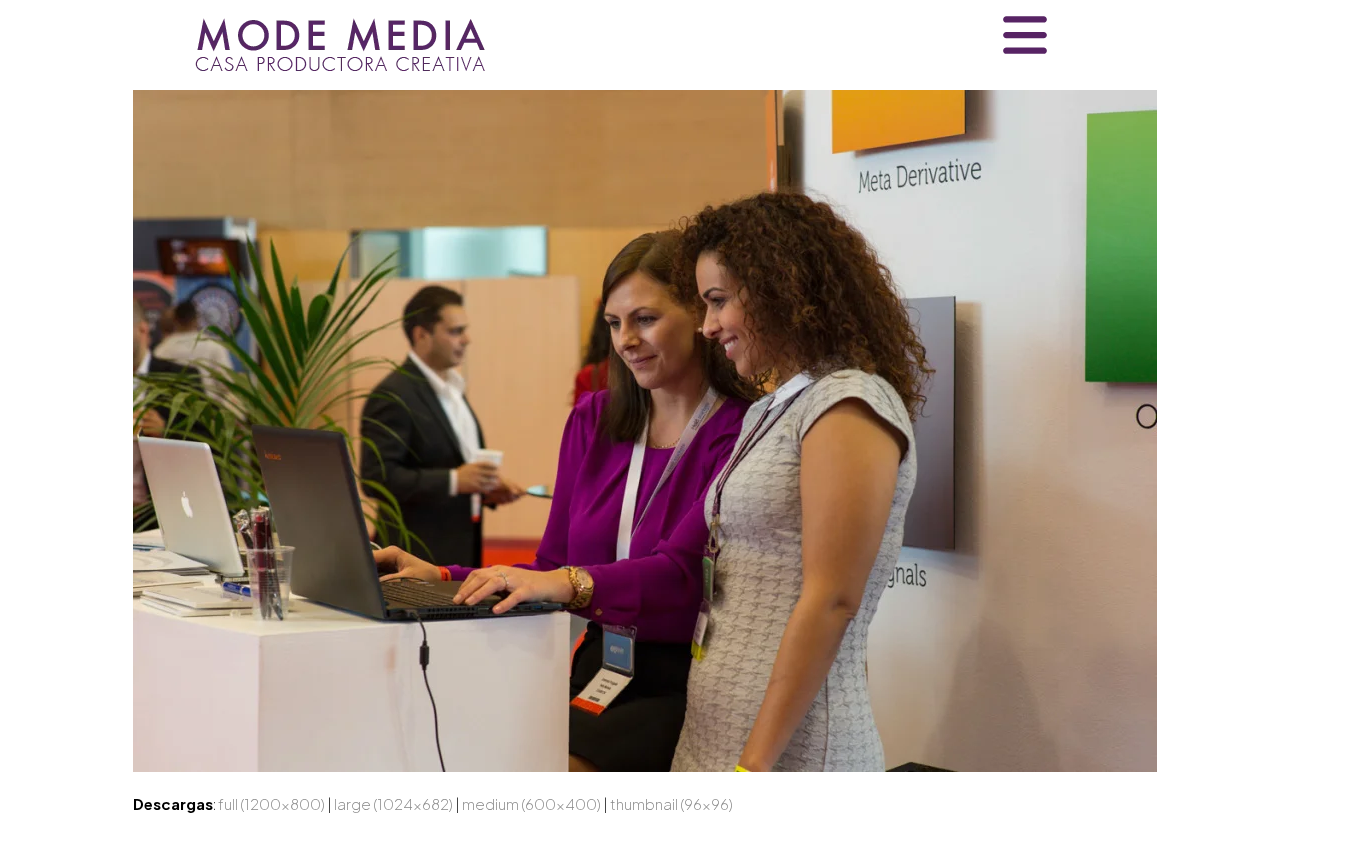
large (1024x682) (393, 803)
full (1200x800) (271, 803)
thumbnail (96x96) (671, 803)
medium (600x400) (531, 803)
